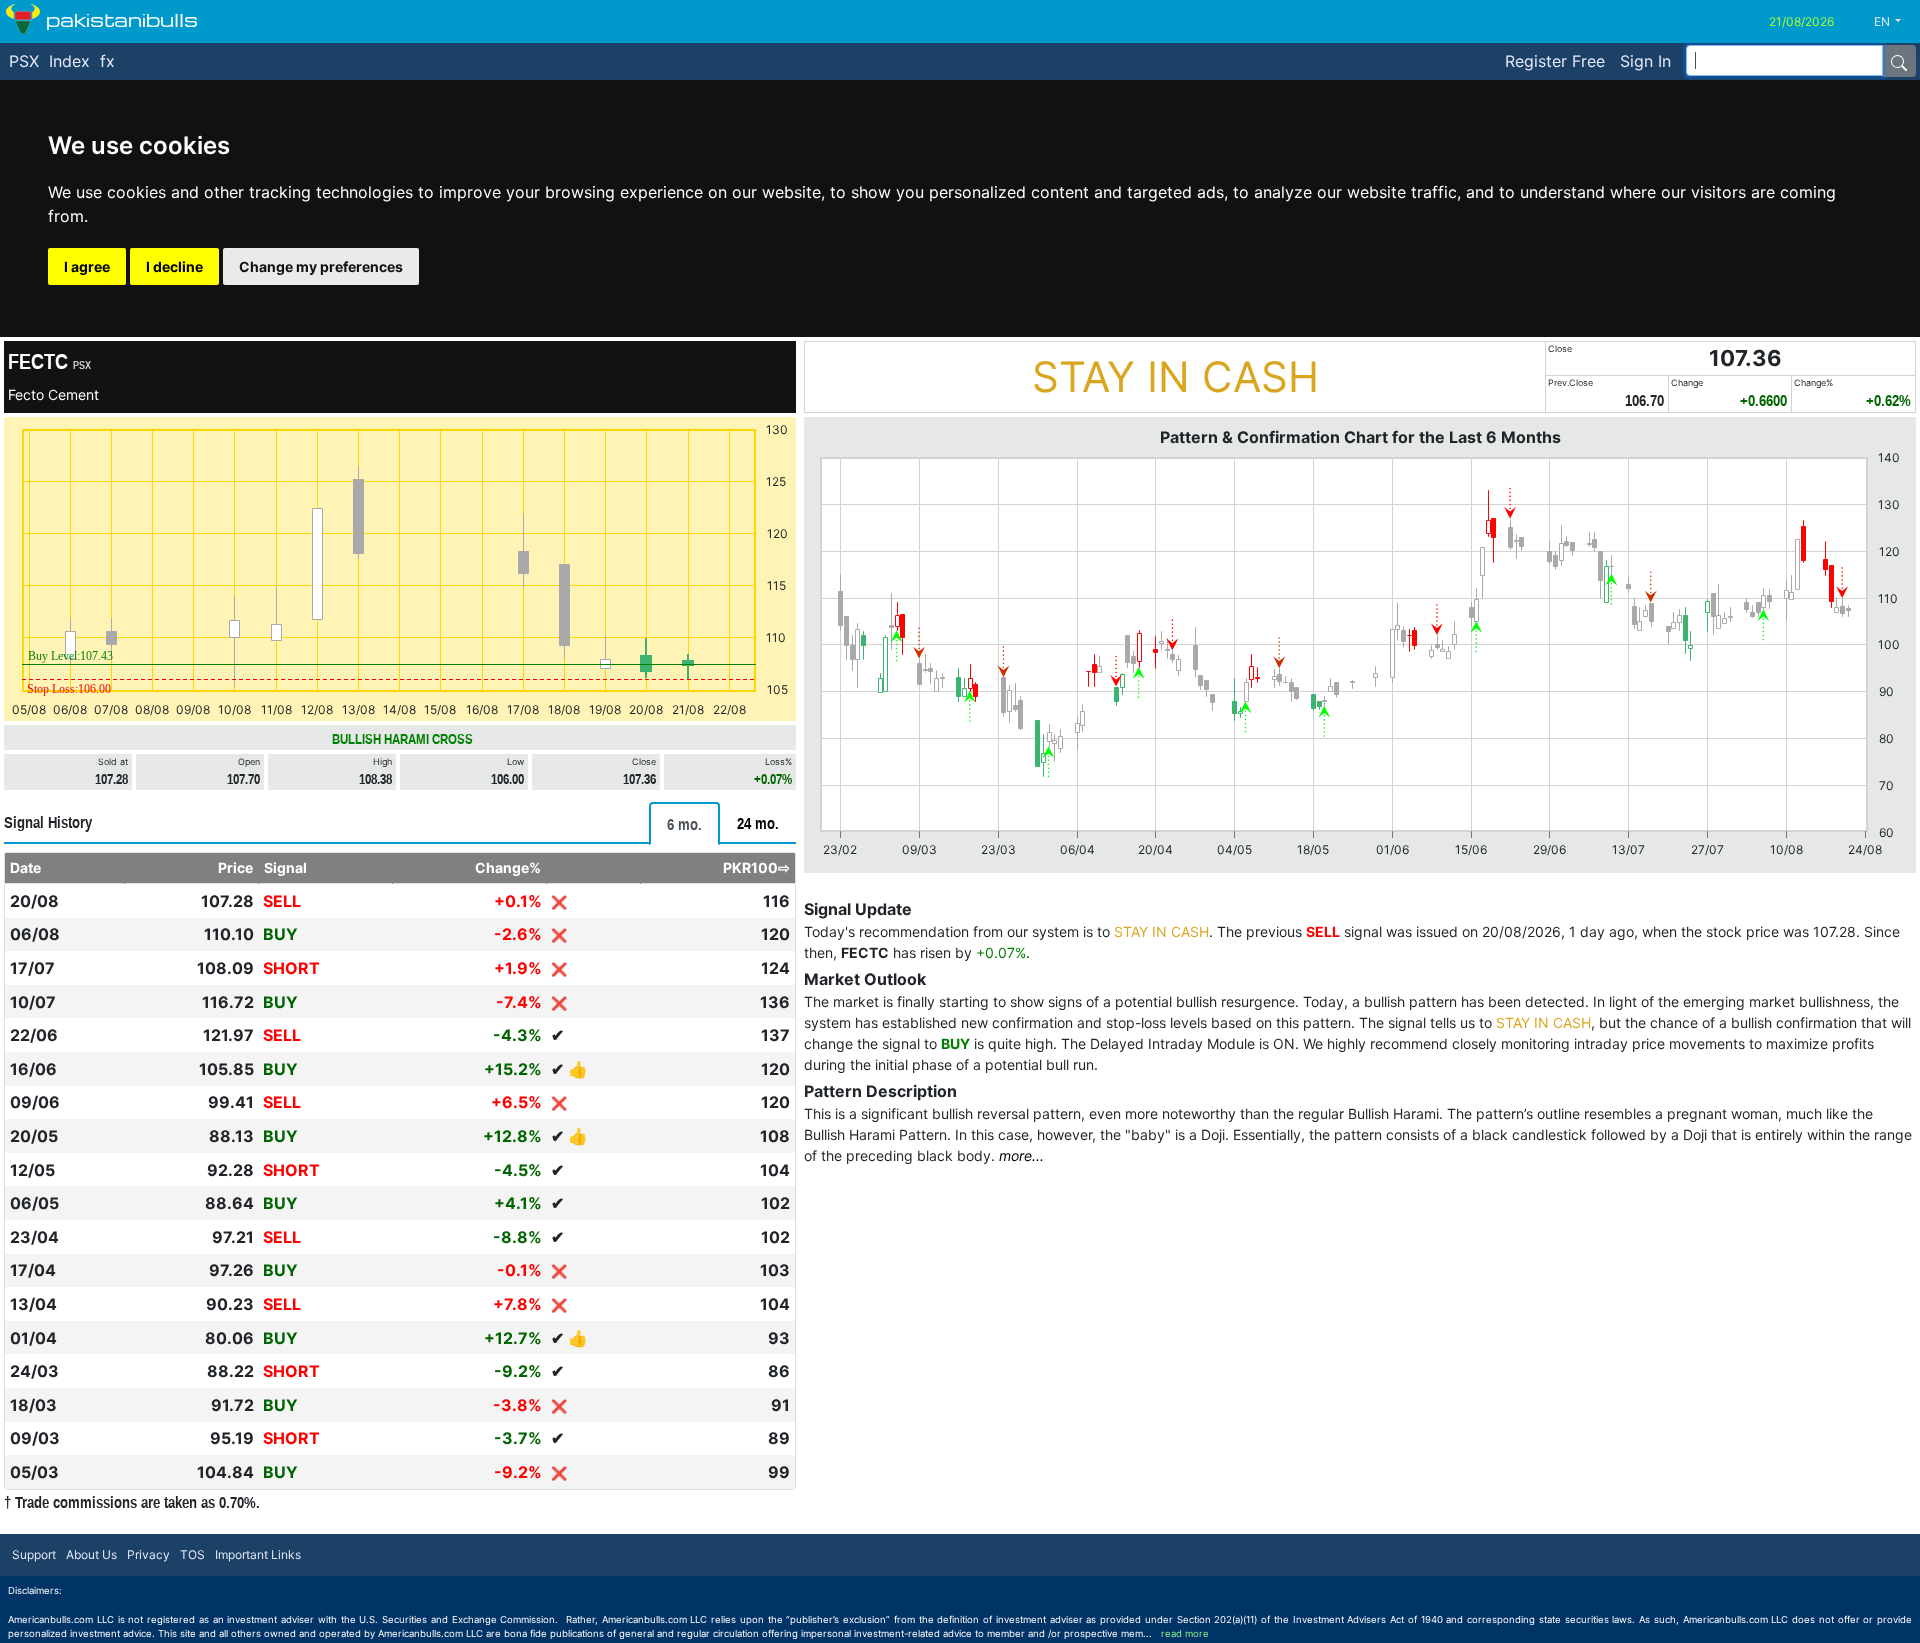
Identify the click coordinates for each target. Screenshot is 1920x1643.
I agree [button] (87, 266)
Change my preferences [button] (321, 266)
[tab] (684, 823)
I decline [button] (174, 266)
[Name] (1899, 61)
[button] (1895, 22)
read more (1185, 1633)
